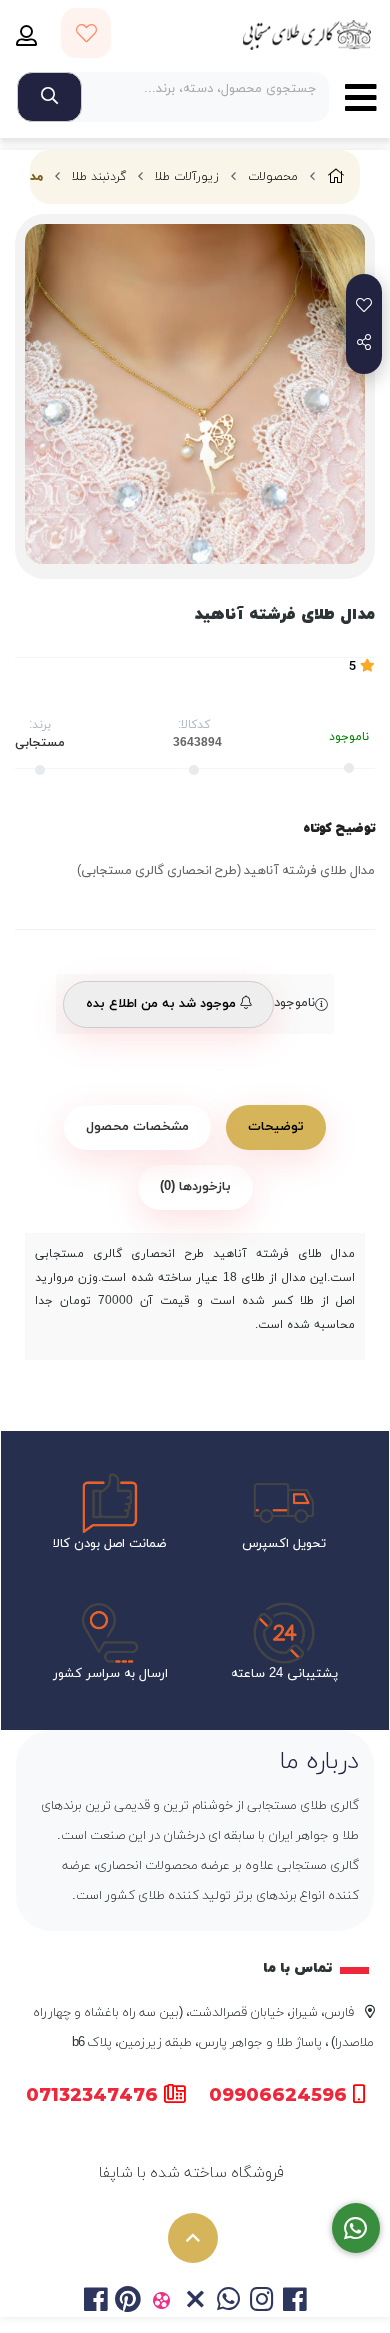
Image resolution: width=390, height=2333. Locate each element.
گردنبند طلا (99, 177)
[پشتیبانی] (356, 2228)
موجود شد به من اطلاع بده (163, 1004)
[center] (49, 97)
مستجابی (40, 743)
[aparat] (161, 2302)
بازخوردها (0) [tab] (195, 1187)
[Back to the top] (193, 2238)
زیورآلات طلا (187, 177)
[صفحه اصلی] (336, 177)
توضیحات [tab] (276, 1127)
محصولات (273, 177)
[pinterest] (128, 2302)
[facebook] (94, 2302)
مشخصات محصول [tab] (137, 1127)
